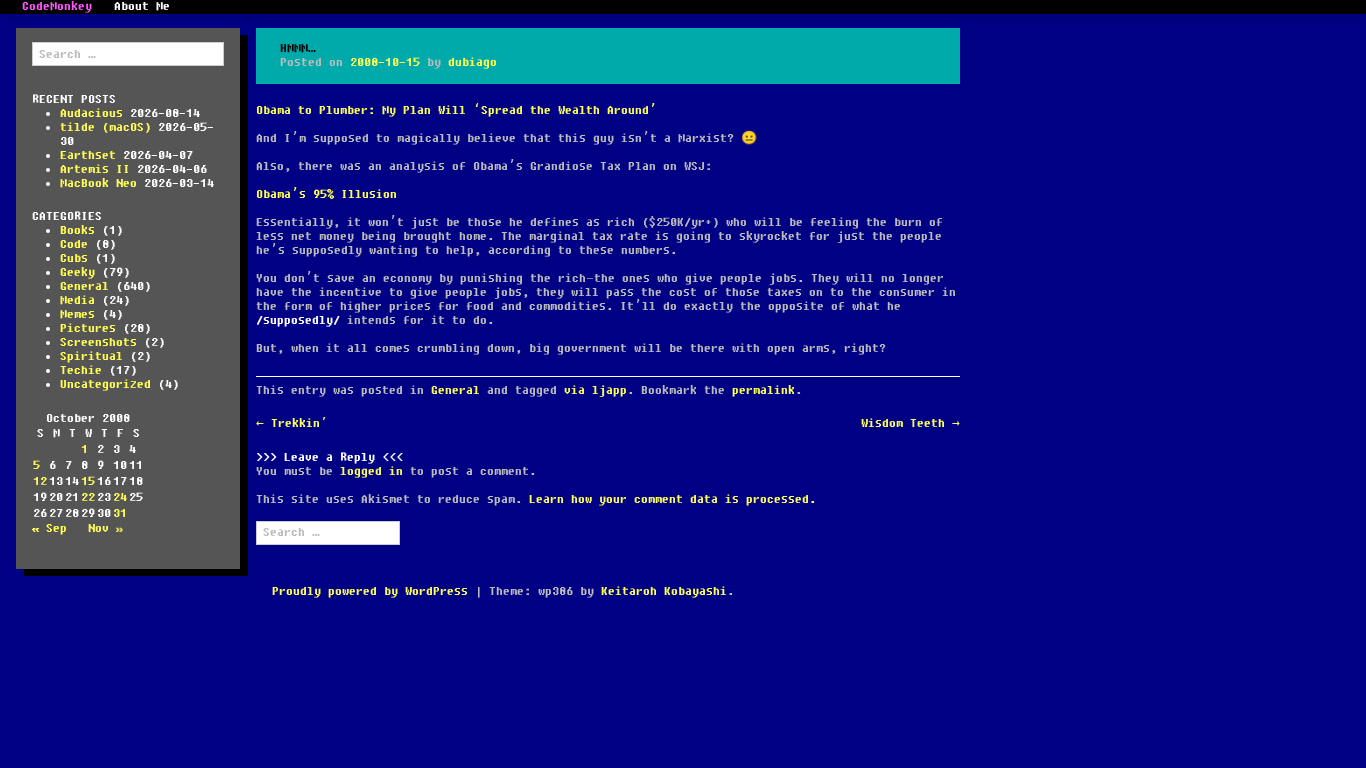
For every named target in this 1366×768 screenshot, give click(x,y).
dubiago (472, 62)
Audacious (91, 113)
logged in (371, 471)
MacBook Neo (98, 183)
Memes (77, 314)
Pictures (88, 328)
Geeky (77, 272)
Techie (81, 370)
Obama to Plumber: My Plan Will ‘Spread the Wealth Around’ (456, 110)
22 (88, 497)
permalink (763, 390)
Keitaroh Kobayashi (664, 591)
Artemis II (95, 169)
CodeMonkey (57, 7)
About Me (142, 7)
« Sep (49, 528)
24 (120, 497)
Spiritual (91, 356)
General (84, 286)
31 (120, 513)
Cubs (74, 258)
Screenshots (98, 342)
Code (74, 244)
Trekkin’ (292, 423)
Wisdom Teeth (910, 423)
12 (40, 481)
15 (88, 481)
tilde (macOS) (105, 127)
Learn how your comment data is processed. (672, 499)
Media (77, 300)
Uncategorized (105, 384)
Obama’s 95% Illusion (326, 194)
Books (77, 230)
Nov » (105, 528)
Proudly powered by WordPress (370, 591)
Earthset (88, 155)
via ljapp (595, 390)
